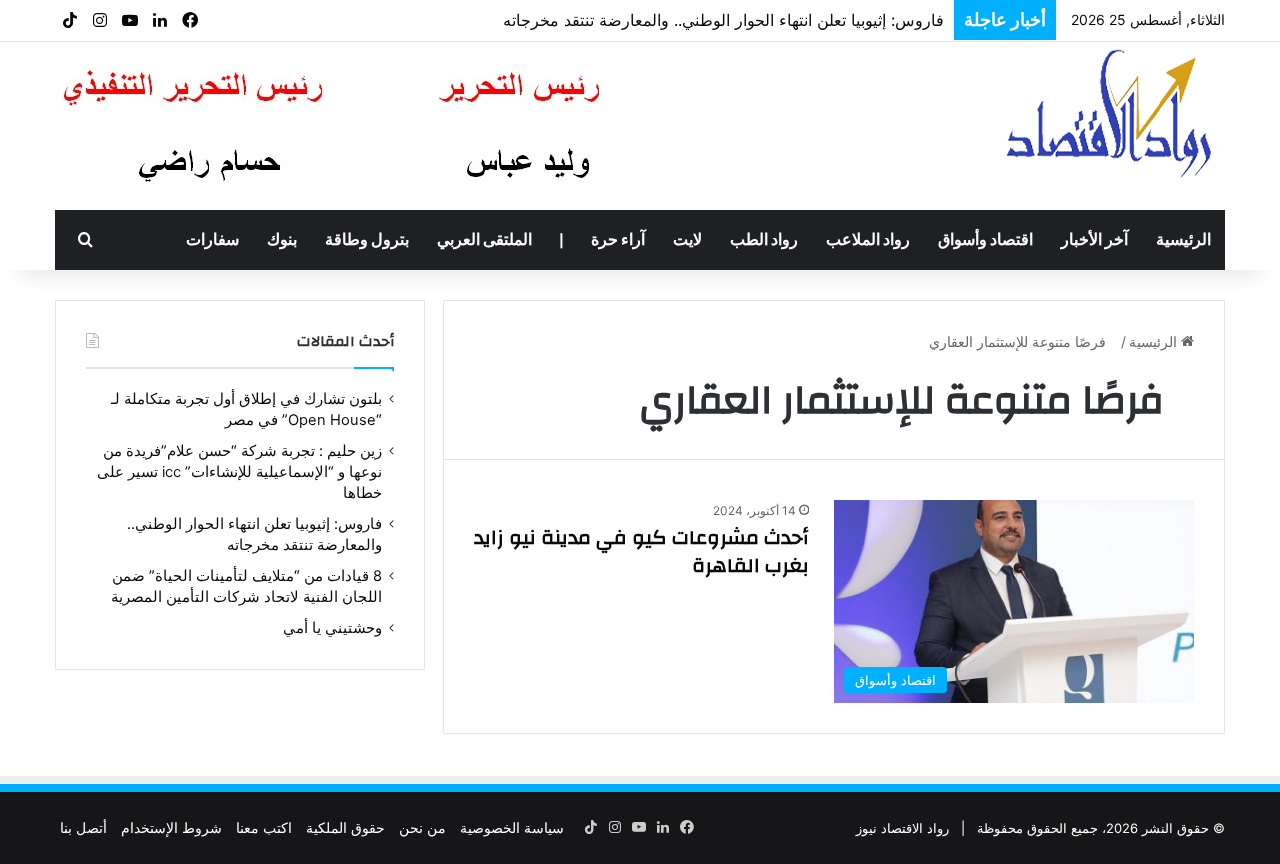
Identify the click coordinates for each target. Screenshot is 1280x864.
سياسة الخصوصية (512, 827)
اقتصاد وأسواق (985, 240)
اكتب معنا (264, 827)
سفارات (212, 240)
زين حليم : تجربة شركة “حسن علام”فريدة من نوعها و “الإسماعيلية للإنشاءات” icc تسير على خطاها (239, 472)
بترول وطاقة (367, 240)
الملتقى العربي (484, 240)
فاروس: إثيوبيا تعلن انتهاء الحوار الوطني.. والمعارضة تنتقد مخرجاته (723, 20)
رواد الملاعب (868, 240)
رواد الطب (764, 240)
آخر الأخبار (1094, 240)
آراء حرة (618, 240)
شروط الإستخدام (171, 827)
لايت (687, 240)
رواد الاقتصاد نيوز (902, 828)
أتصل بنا (83, 827)
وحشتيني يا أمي (332, 628)
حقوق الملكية (345, 827)
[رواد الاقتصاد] (1111, 113)
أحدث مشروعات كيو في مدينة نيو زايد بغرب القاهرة (641, 551)
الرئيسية (1183, 240)
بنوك (282, 240)
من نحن (422, 827)
